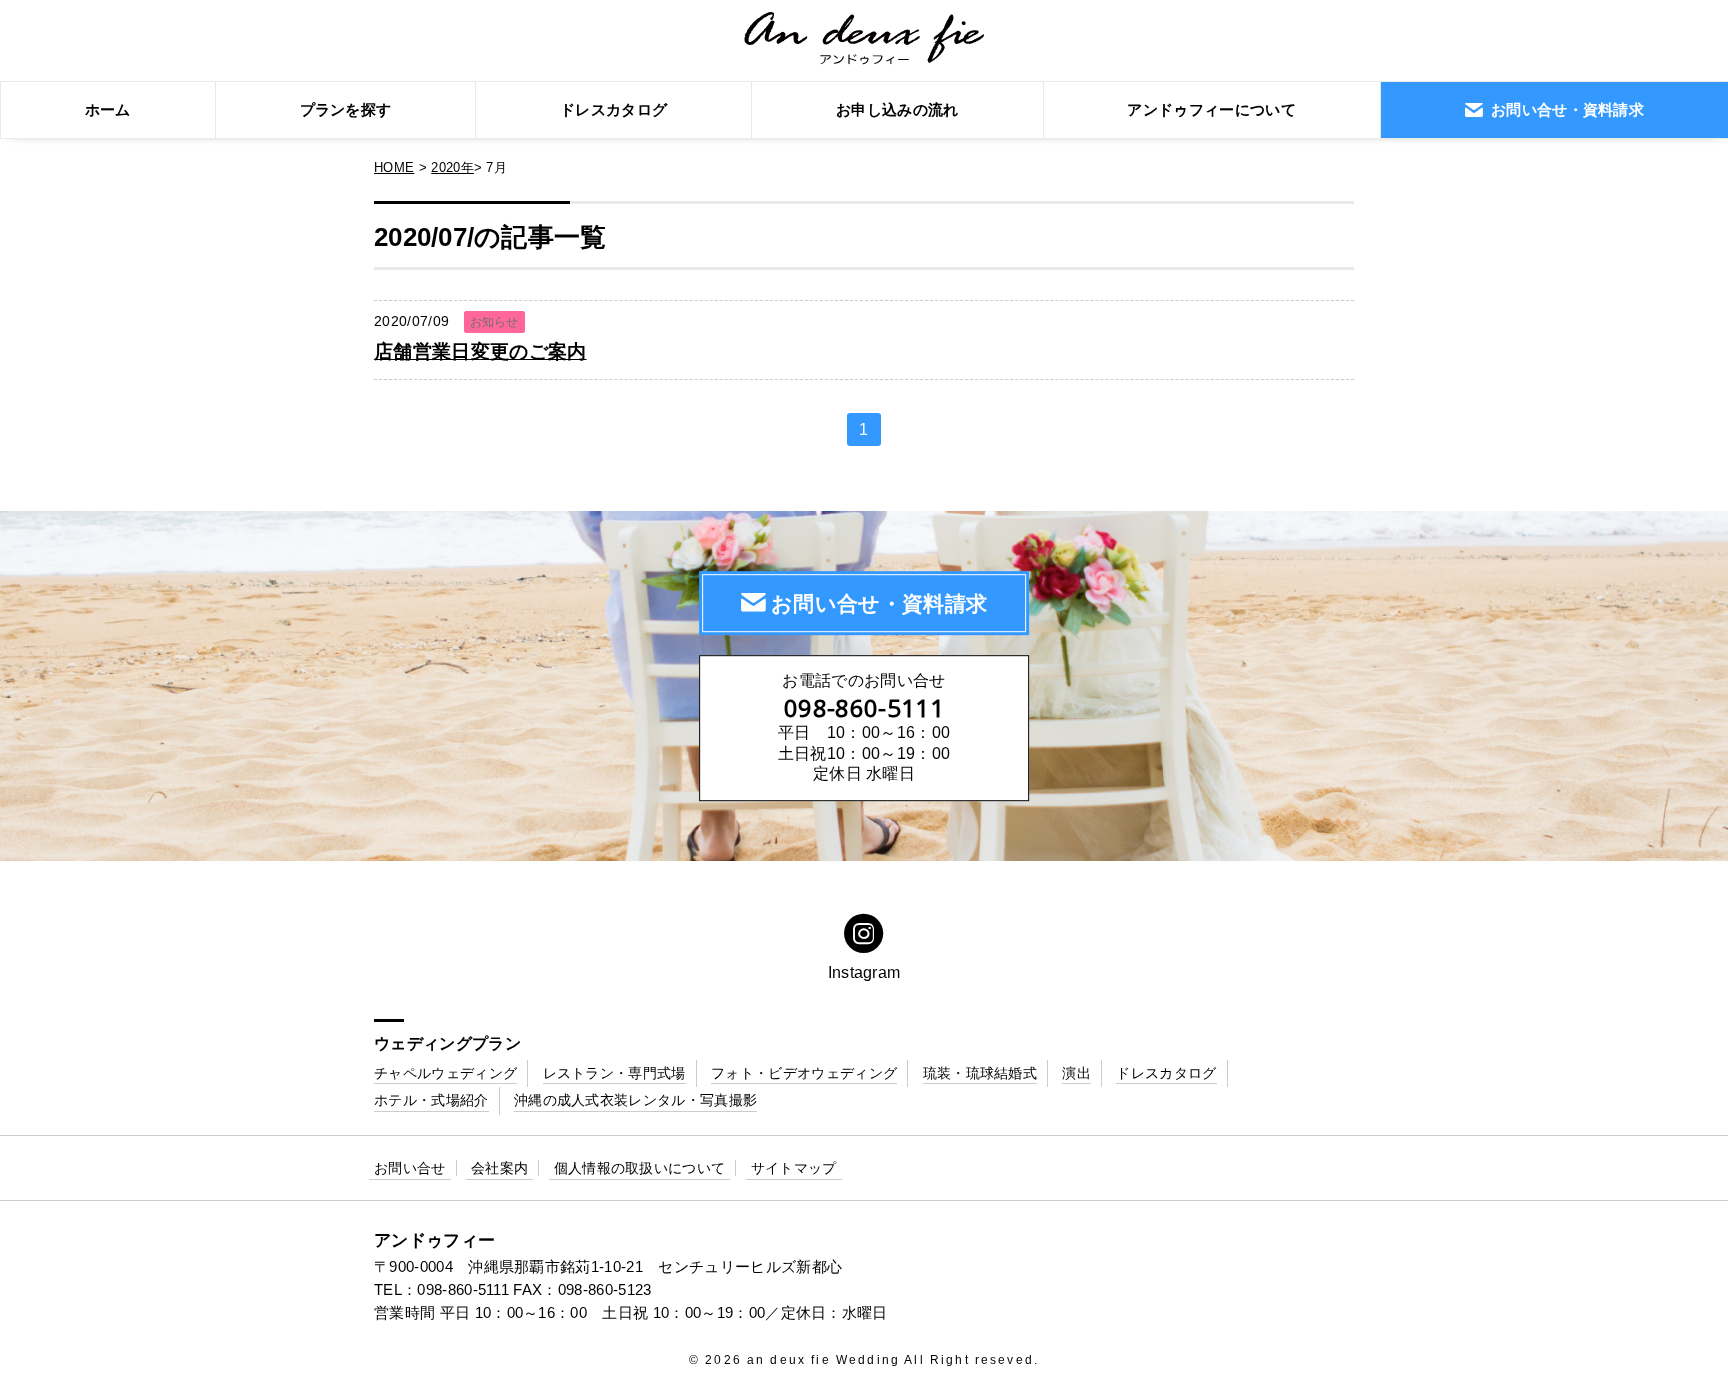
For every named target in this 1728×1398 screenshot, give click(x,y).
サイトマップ (794, 1168)
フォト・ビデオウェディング (804, 1073)
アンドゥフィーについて (1211, 109)
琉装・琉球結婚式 (980, 1073)
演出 (1076, 1073)
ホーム (108, 109)
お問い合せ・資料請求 (879, 603)
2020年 (452, 167)
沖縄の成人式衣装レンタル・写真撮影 (635, 1100)
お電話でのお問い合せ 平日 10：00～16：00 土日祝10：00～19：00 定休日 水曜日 (864, 727)
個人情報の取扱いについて (640, 1168)
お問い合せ (410, 1168)
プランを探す (346, 109)
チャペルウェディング (445, 1073)
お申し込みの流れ (897, 109)
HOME (394, 167)
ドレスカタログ (613, 109)
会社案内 (499, 1168)
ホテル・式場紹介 (431, 1100)
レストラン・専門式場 (614, 1073)
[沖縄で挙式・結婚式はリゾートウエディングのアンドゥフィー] (864, 54)
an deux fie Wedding (823, 1360)
